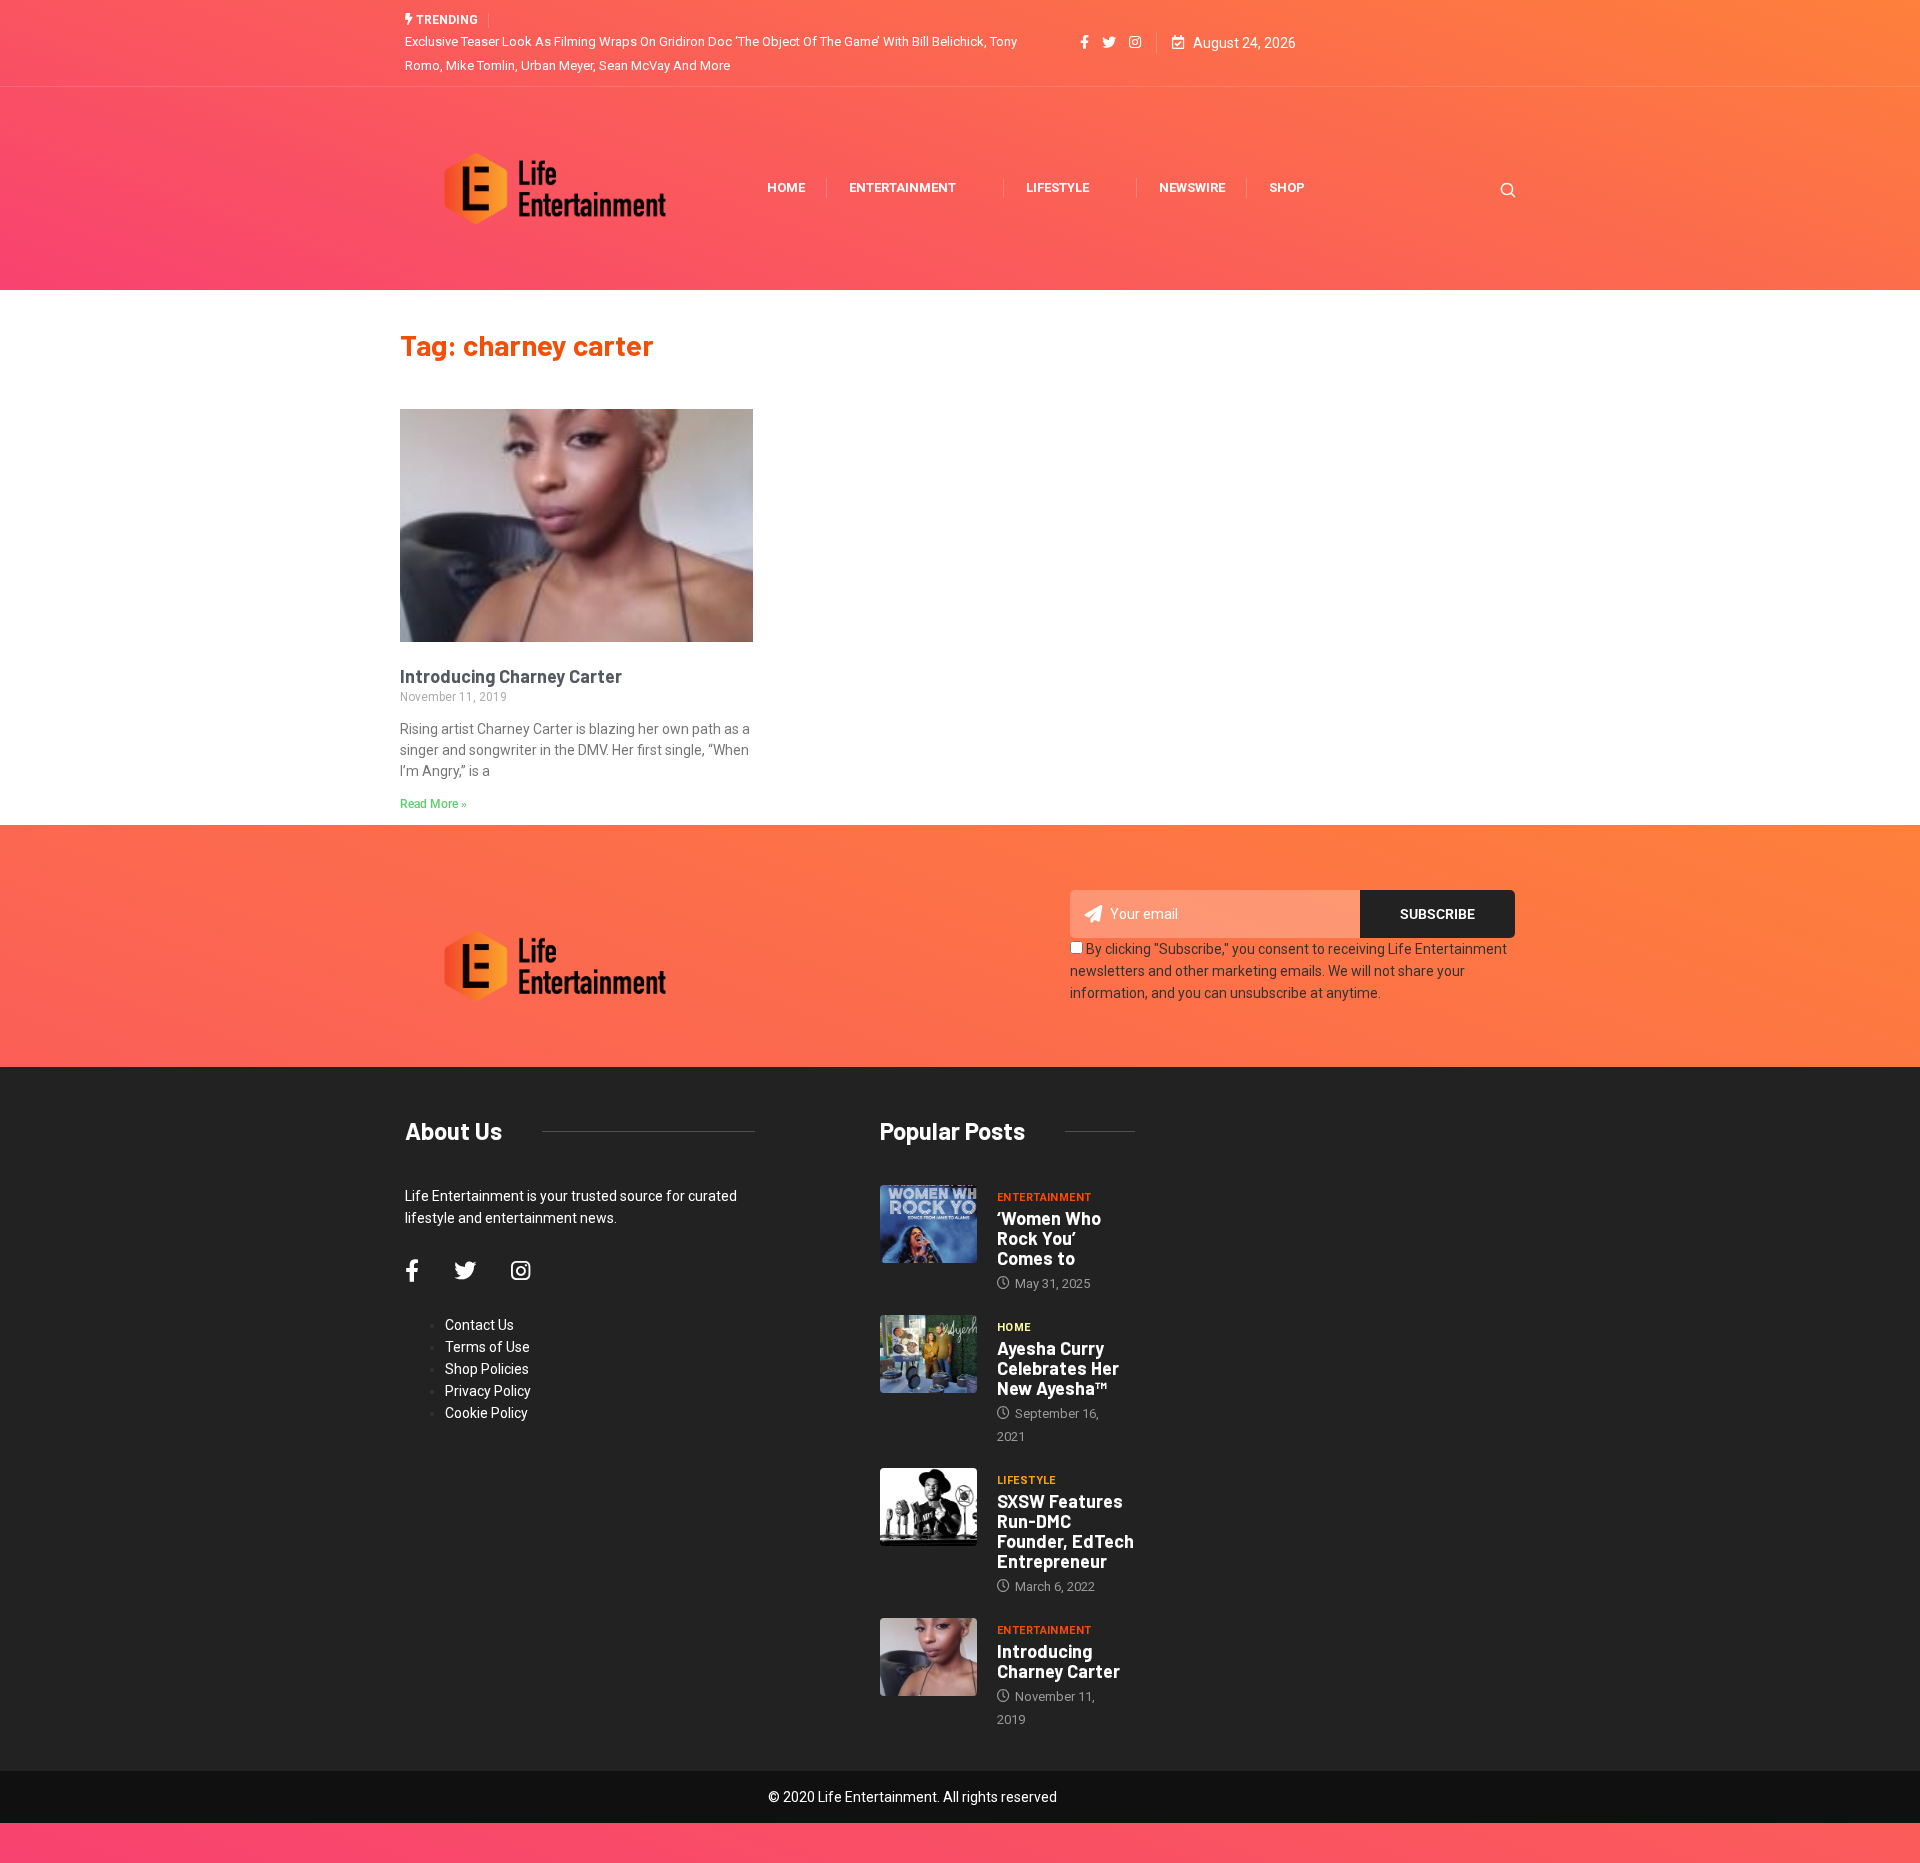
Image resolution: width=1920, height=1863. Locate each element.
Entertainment (902, 187)
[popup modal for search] (1482, 188)
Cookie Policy (486, 1413)
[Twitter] (1109, 43)
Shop (1287, 187)
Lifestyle (1057, 187)
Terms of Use (487, 1347)
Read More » (433, 804)
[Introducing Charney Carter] (928, 1657)
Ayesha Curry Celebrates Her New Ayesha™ (1058, 1368)
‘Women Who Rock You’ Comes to (1049, 1238)
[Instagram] (1135, 43)
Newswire (1192, 187)
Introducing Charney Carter (511, 676)
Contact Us (479, 1325)
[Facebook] (1084, 43)
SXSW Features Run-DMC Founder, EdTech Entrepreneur (1065, 1531)
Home (786, 187)
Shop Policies (487, 1369)
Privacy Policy (488, 1391)
